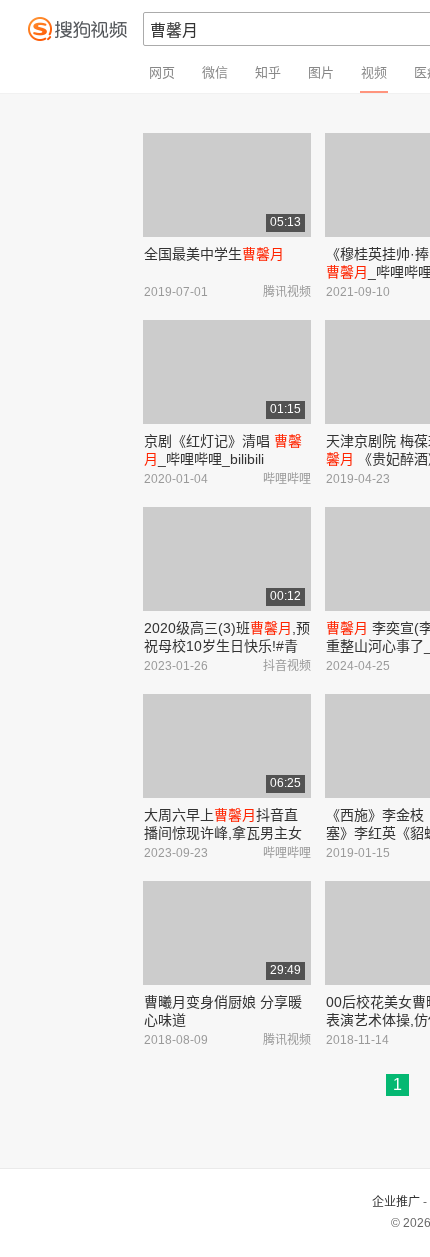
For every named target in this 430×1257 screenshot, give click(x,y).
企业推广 (396, 1202)
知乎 (268, 72)
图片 (321, 72)
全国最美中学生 (214, 254)
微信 (215, 72)
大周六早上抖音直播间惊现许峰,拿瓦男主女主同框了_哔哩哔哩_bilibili (225, 833)
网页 (162, 72)
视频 (374, 72)
